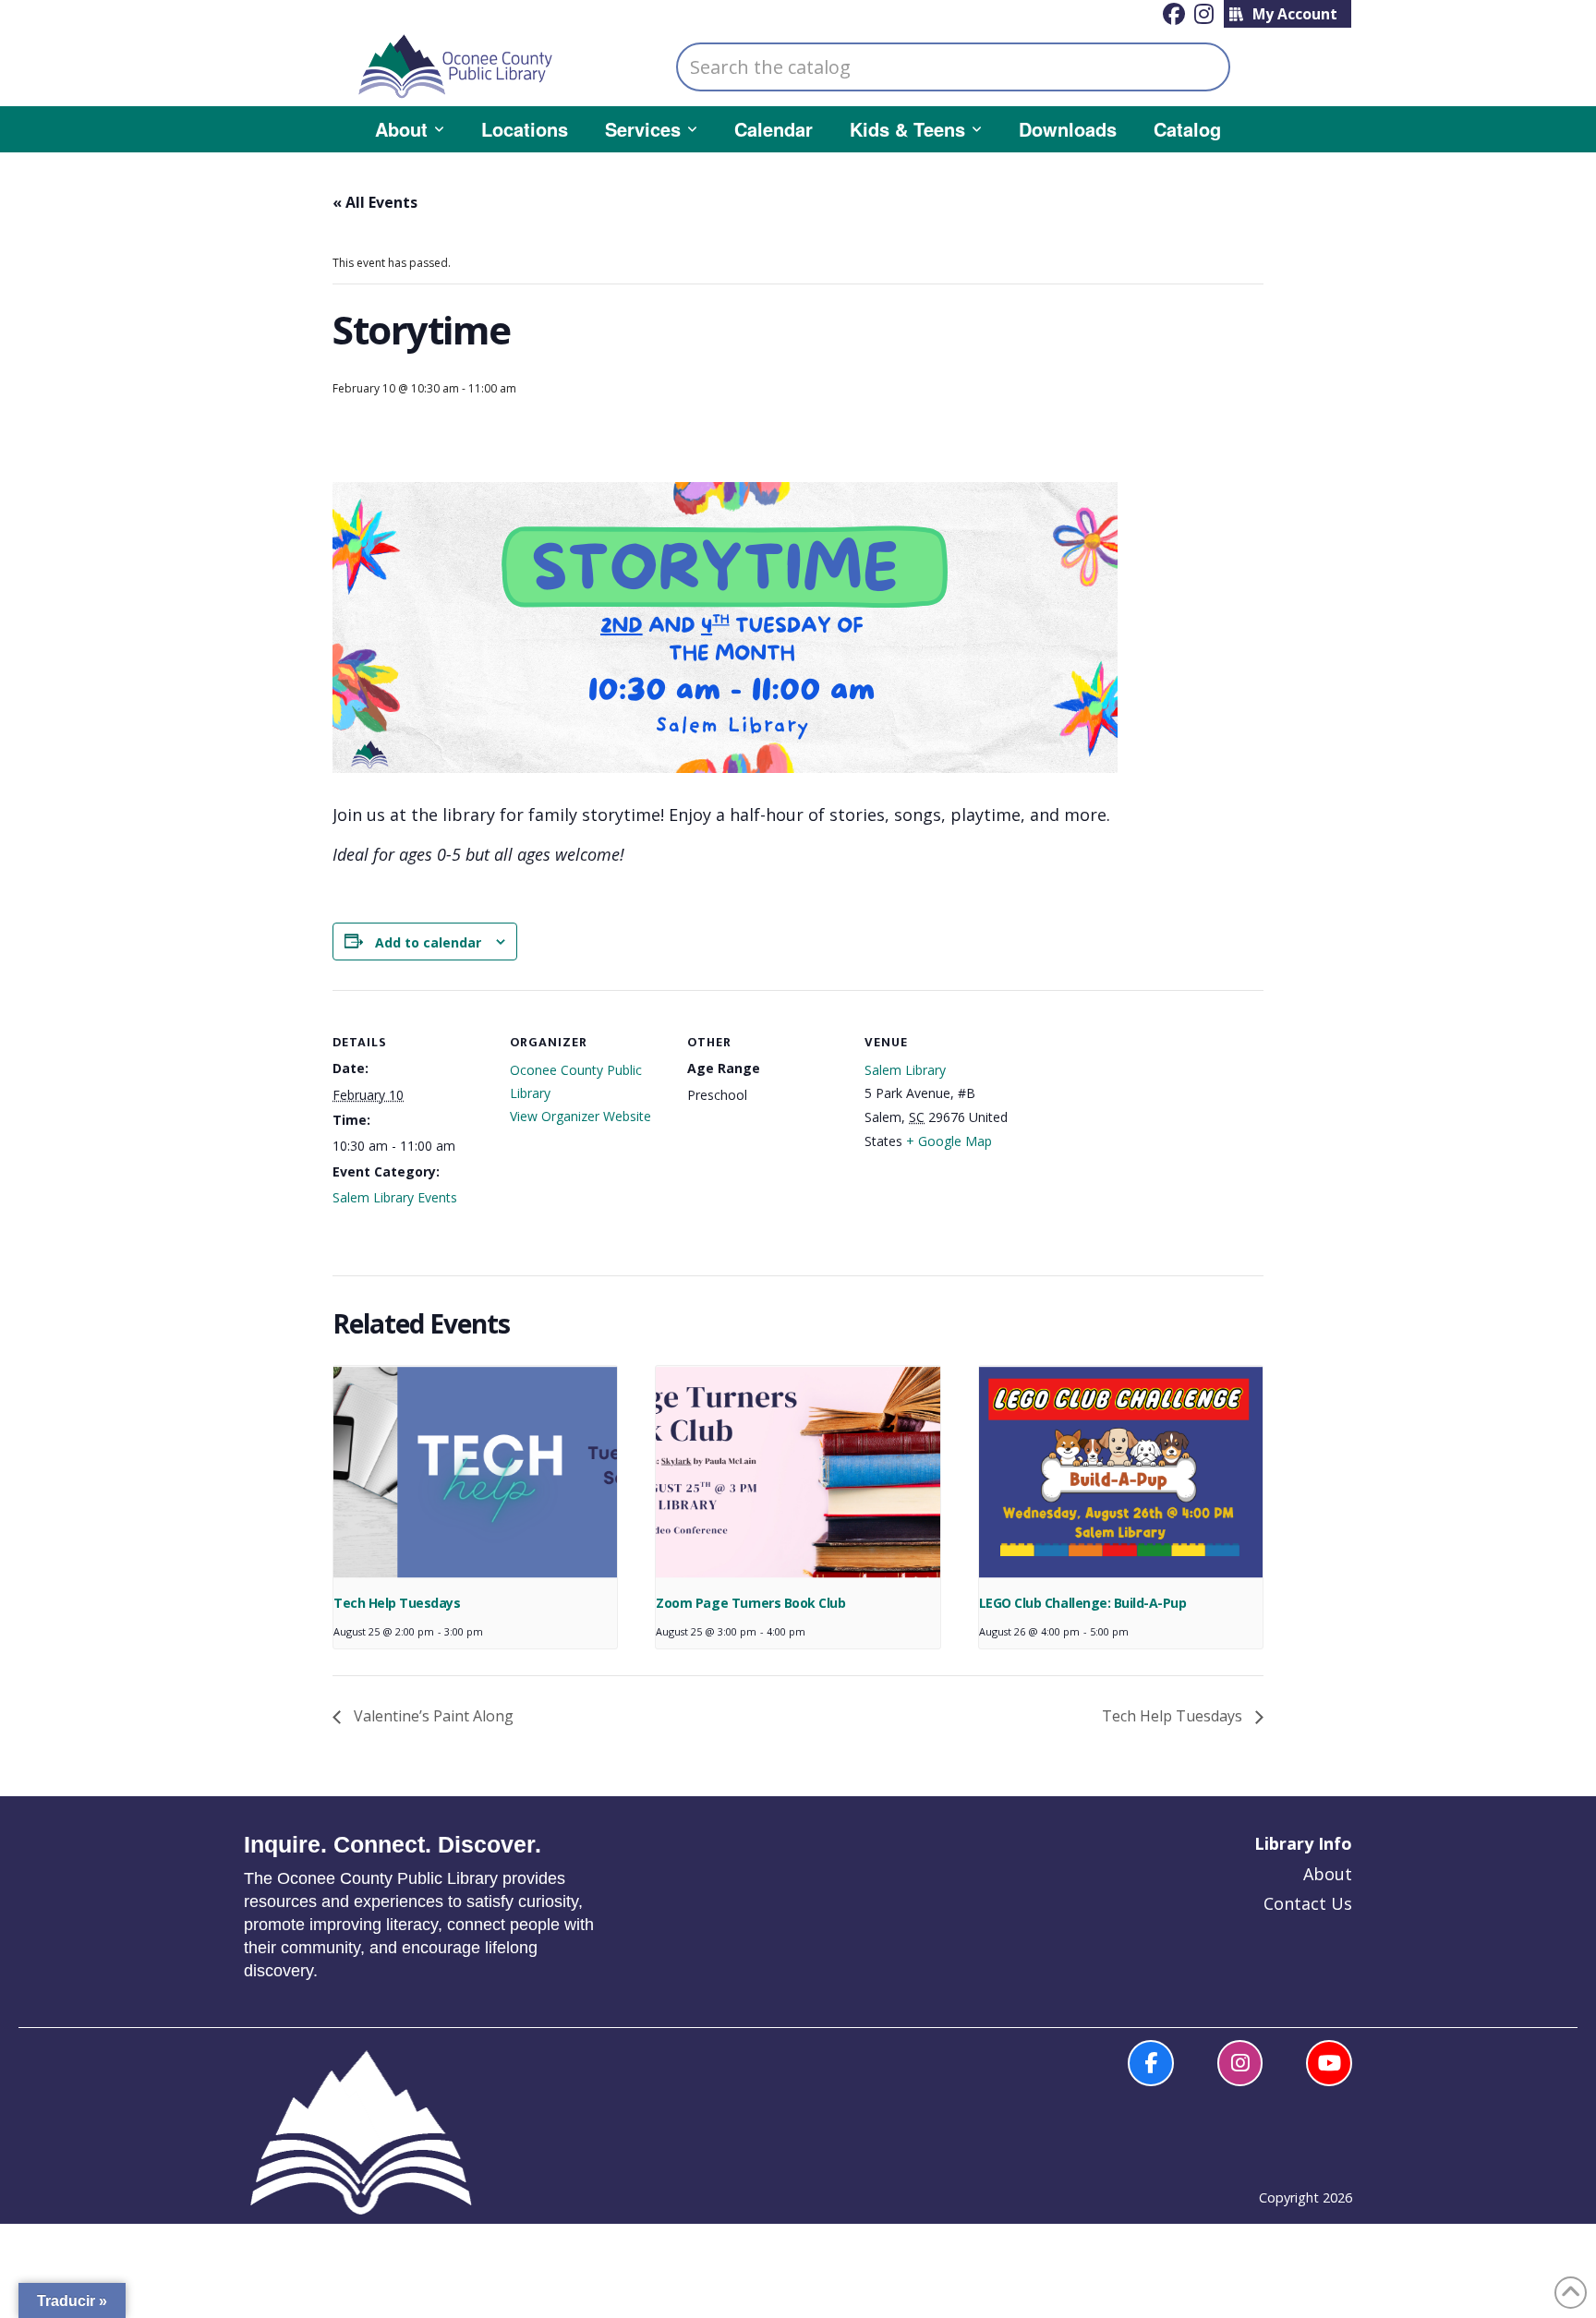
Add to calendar (428, 942)
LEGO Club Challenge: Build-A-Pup (1082, 1603)
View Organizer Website (580, 1116)
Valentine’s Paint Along (432, 1716)
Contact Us (1308, 1903)
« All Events (375, 202)
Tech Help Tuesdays (397, 1603)
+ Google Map (949, 1141)
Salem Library (905, 1070)
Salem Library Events (395, 1197)
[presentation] (475, 1472)
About (1328, 1874)
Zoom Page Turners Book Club (750, 1603)
